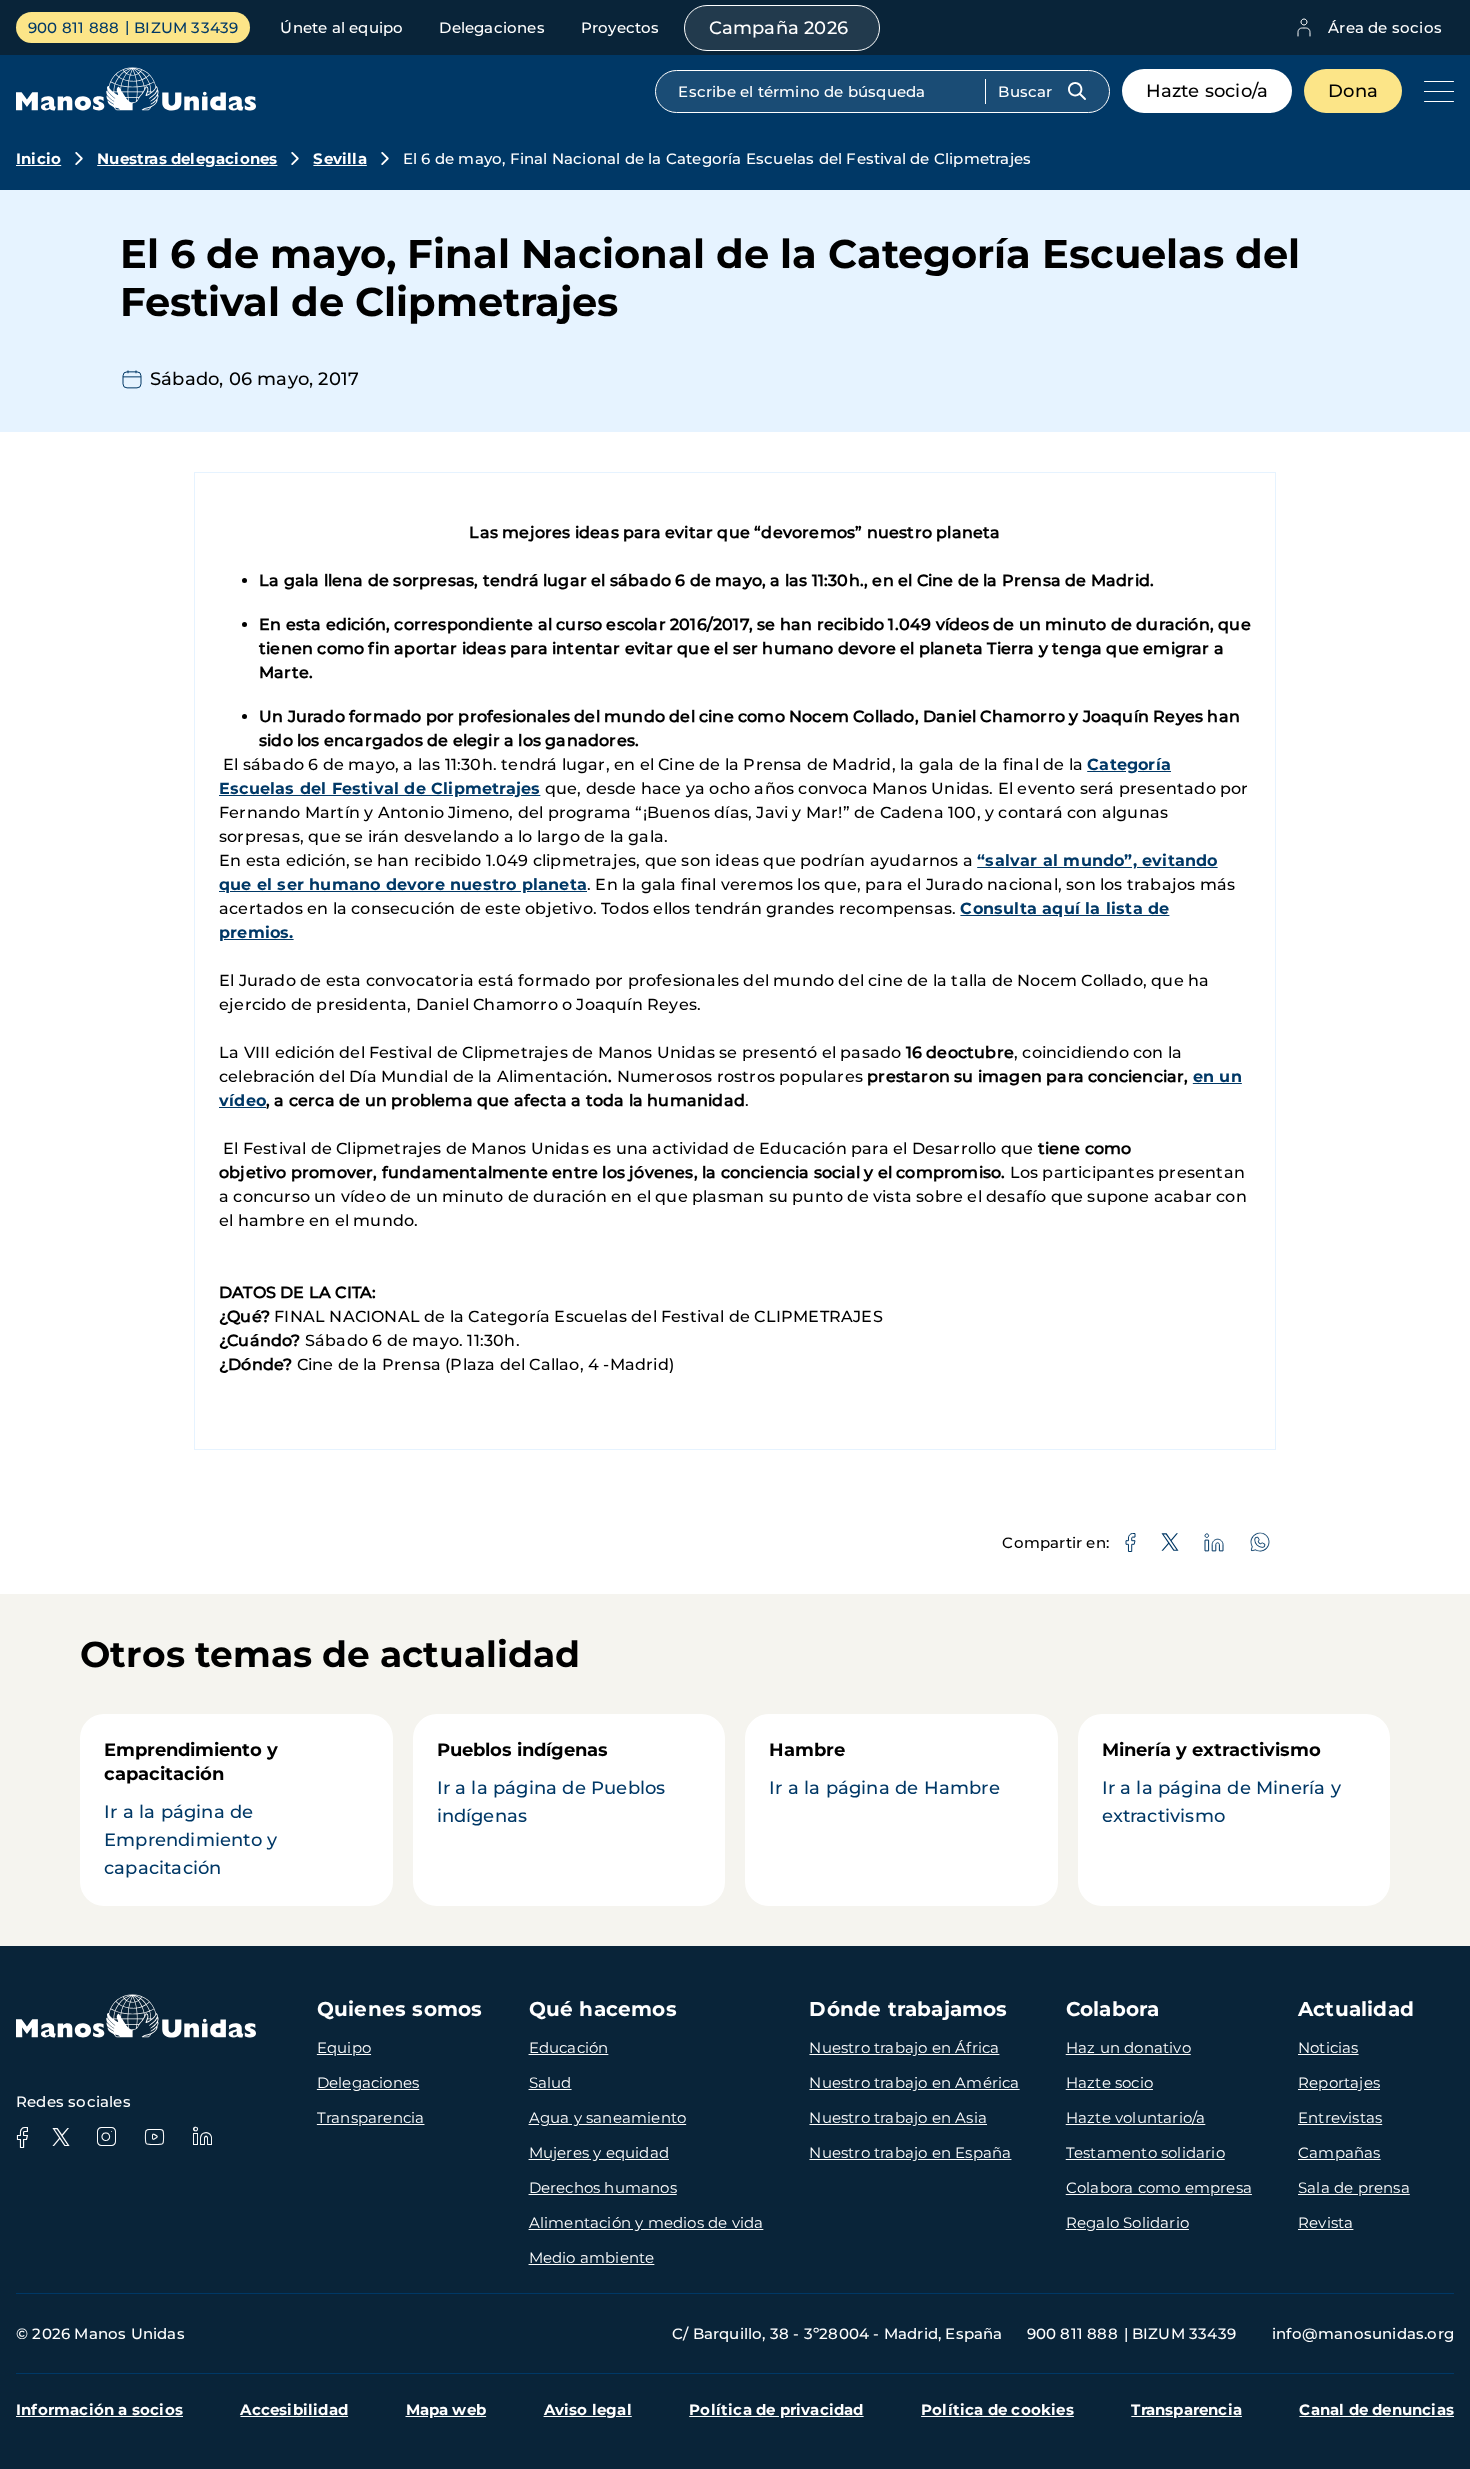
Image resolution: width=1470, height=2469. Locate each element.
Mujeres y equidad (599, 2152)
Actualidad (1356, 2009)
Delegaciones (491, 27)
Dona (1353, 91)
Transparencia (371, 2117)
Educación (569, 2047)
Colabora (1113, 2009)
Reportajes (1339, 2082)
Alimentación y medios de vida (646, 2222)
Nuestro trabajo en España (910, 2152)
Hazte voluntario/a (1136, 2117)
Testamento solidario (1145, 2152)
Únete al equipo (341, 27)
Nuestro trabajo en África (904, 2047)
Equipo (344, 2047)
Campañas (1339, 2152)
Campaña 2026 (778, 28)
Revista (1325, 2222)
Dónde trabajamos (908, 2009)
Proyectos (620, 27)
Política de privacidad (776, 2409)
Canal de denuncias (1376, 2409)
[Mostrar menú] (1434, 91)
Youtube (154, 2137)
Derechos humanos (603, 2187)
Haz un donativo (1128, 2047)
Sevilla (339, 158)
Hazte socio (1109, 2082)
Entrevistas (1340, 2117)
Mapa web (446, 2409)
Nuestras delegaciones (187, 158)
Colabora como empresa (1159, 2187)
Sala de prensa (1354, 2187)
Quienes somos (400, 2009)
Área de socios (1385, 27)
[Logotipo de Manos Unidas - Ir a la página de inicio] (136, 105)
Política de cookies (997, 2409)
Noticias (1328, 2047)
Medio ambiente (592, 2257)
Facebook (22, 2137)
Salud (550, 2082)
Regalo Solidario (1127, 2222)
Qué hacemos (603, 2009)
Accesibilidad (294, 2409)
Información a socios (99, 2409)
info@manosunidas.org (1363, 2333)
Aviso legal (588, 2409)
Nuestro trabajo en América (914, 2082)
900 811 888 (73, 27)
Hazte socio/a (1207, 91)
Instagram (106, 2137)
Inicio (38, 158)
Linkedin (202, 2137)
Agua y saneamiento (608, 2117)
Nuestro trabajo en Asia (898, 2117)
